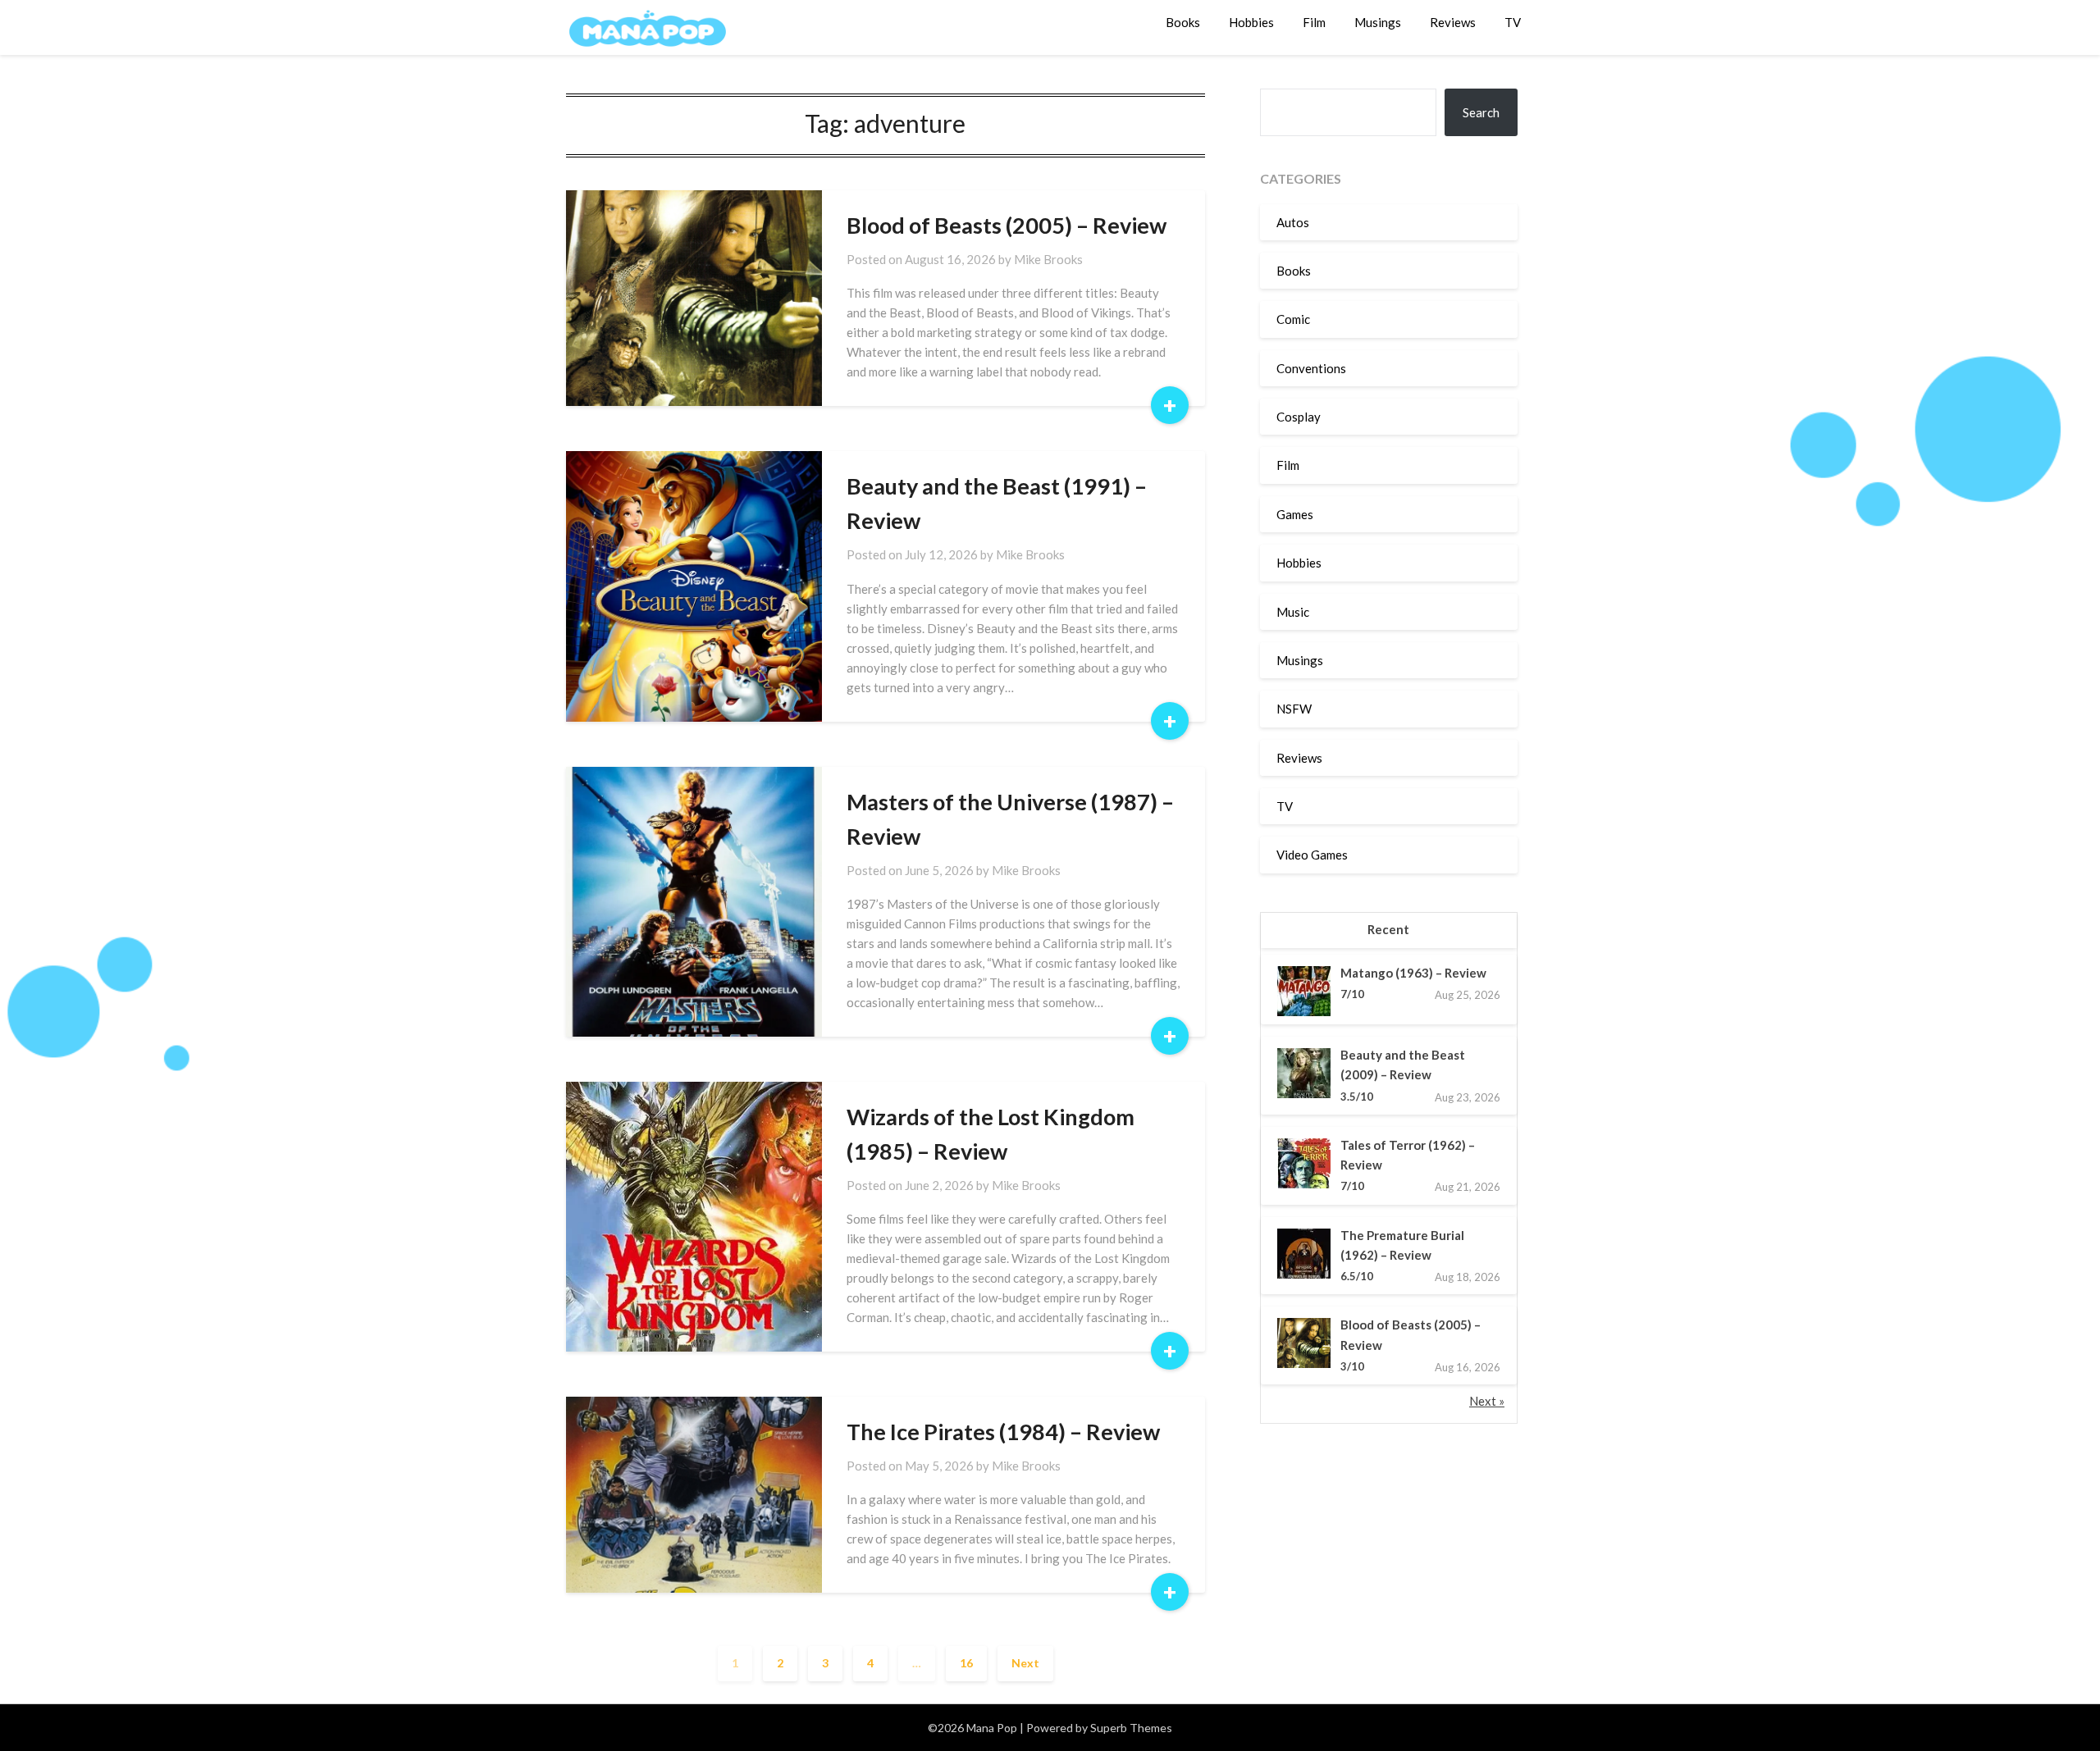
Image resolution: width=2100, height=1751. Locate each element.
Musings (1378, 22)
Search (1481, 112)
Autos (1293, 222)
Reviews (1453, 22)
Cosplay (1299, 417)
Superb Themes (1131, 1728)
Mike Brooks (1048, 259)
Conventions (1311, 368)
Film (1314, 22)
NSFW (1294, 709)
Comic (1293, 319)
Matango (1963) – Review (1413, 973)
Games (1295, 514)
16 (966, 1663)
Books (1183, 22)
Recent (1388, 929)
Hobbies (1251, 22)
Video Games (1312, 855)
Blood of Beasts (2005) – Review (1007, 225)
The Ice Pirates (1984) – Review (1003, 1432)
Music (1293, 612)
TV (1513, 22)
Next (1025, 1663)
